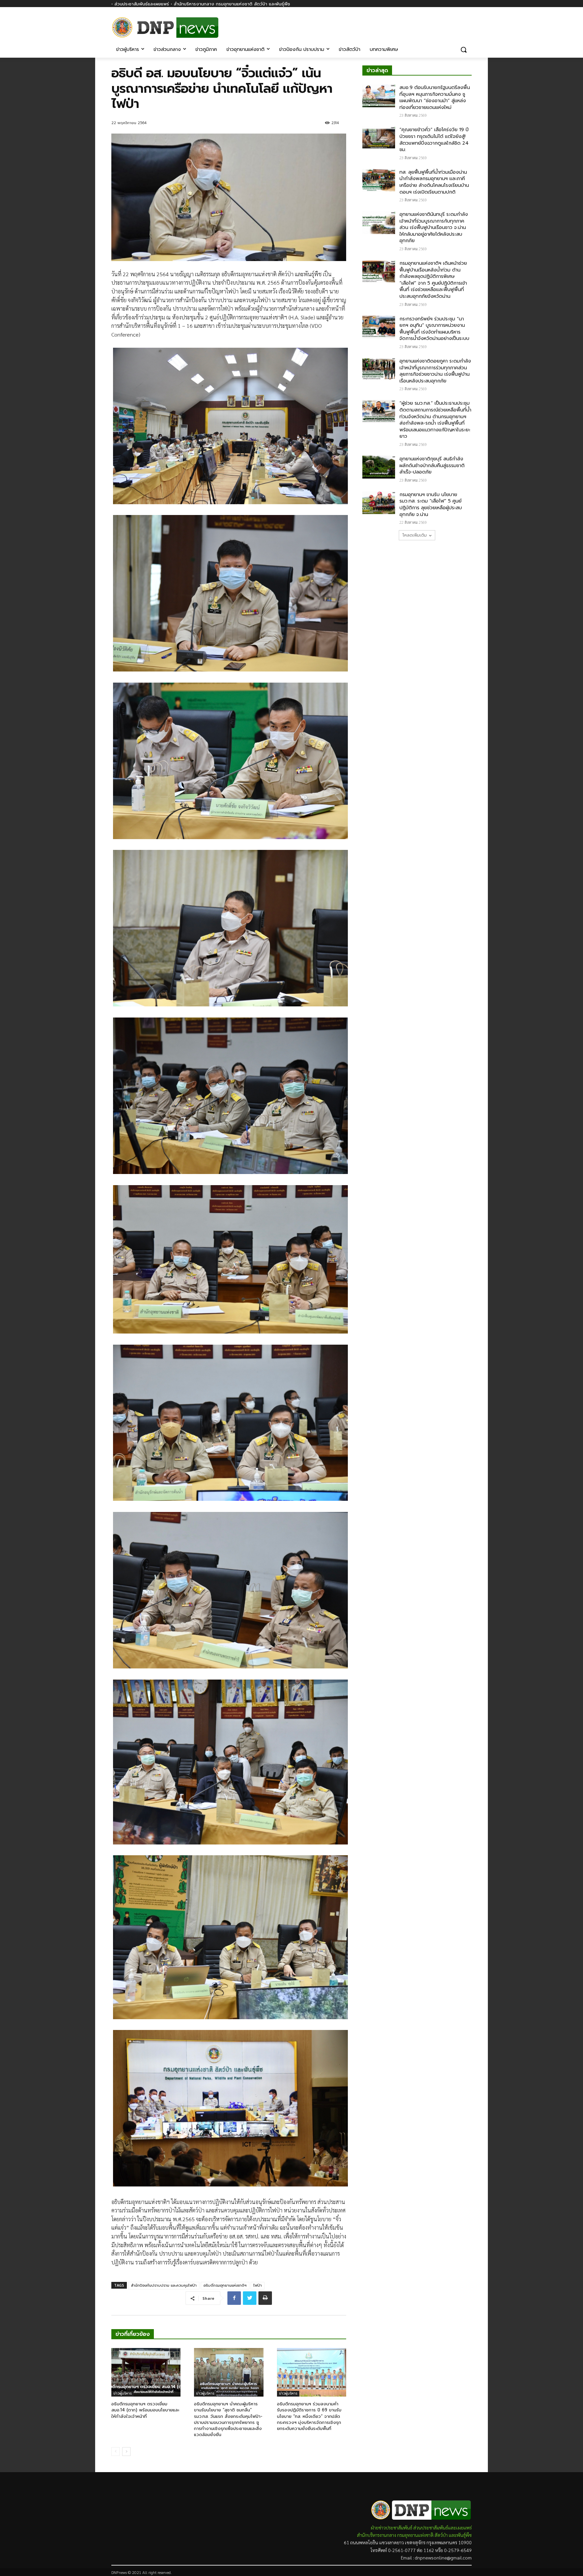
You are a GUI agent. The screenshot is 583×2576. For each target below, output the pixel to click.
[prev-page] (116, 2452)
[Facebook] (468, 23)
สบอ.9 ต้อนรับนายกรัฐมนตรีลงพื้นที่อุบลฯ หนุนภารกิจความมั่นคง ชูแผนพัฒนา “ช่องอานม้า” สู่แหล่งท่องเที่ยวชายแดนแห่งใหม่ (435, 97)
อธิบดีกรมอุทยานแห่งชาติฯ (225, 2285)
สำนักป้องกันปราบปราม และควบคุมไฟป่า (164, 2285)
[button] (464, 50)
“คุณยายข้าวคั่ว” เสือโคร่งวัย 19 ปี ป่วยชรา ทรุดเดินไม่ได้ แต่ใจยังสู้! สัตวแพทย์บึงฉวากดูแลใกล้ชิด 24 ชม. (434, 140)
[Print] (265, 2298)
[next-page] (126, 2452)
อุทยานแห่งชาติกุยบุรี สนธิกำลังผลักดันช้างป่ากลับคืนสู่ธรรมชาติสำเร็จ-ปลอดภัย (432, 465)
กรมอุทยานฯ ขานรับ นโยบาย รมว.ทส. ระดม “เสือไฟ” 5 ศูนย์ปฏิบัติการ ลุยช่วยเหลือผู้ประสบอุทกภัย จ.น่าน (431, 505)
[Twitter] (250, 2298)
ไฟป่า (258, 2285)
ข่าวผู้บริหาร (122, 2393)
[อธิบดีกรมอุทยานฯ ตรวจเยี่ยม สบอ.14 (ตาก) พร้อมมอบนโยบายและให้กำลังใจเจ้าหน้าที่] (146, 2372)
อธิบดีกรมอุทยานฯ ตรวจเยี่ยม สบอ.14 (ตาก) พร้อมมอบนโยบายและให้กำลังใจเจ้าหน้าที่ (145, 2410)
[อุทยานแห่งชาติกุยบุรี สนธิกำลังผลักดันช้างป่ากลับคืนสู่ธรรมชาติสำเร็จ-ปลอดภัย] (379, 467)
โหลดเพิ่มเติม (415, 535)
